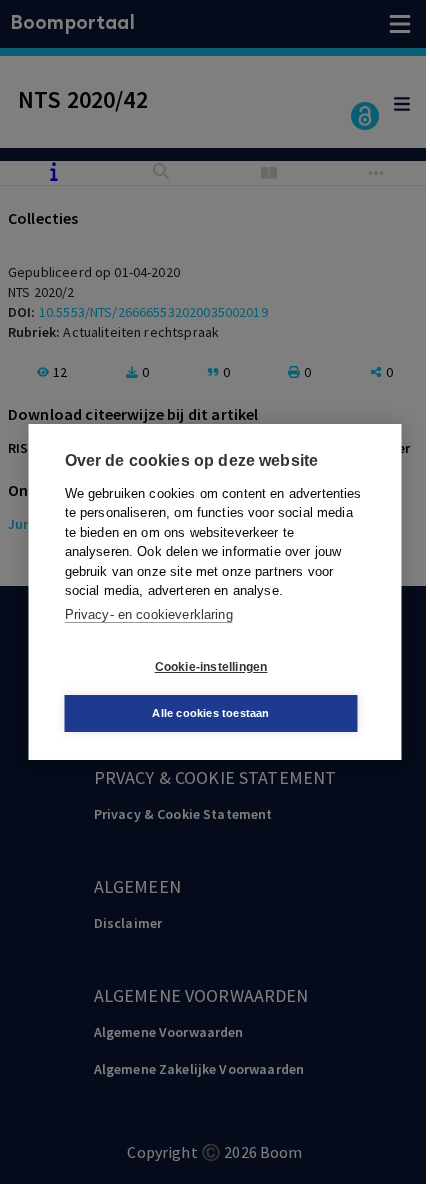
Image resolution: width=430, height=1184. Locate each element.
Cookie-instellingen (211, 667)
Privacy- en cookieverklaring (149, 614)
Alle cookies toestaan (210, 713)
